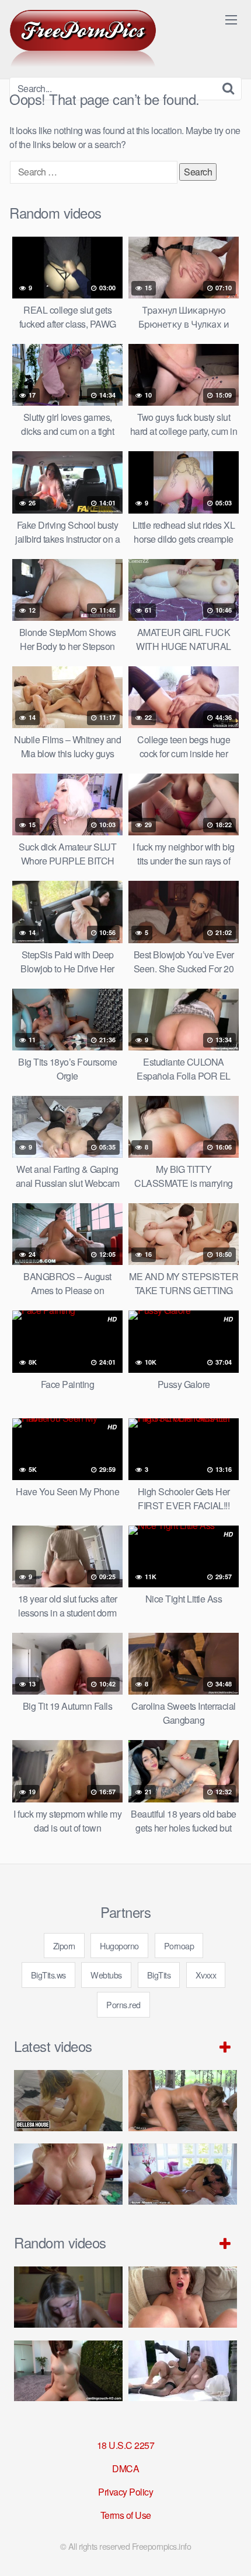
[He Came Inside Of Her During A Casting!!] (68, 2371)
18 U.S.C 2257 (126, 2445)
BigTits (159, 1975)
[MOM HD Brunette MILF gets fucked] (183, 2101)
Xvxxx (206, 1975)
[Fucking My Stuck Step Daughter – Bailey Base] (68, 2174)
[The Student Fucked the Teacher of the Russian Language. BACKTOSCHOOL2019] (183, 2297)
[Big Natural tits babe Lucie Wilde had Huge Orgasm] (183, 2371)
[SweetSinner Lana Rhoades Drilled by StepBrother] (183, 2174)
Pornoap (179, 1946)
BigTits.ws (48, 1975)
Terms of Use (126, 2515)
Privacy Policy (125, 2492)
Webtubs (106, 1975)
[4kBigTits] (83, 38)
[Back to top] (231, 2550)
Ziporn (64, 1946)
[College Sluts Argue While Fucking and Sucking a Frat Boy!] (68, 2297)
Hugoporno (119, 1946)
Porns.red (123, 2004)
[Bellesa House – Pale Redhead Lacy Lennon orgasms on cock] (68, 2101)
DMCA (125, 2468)
